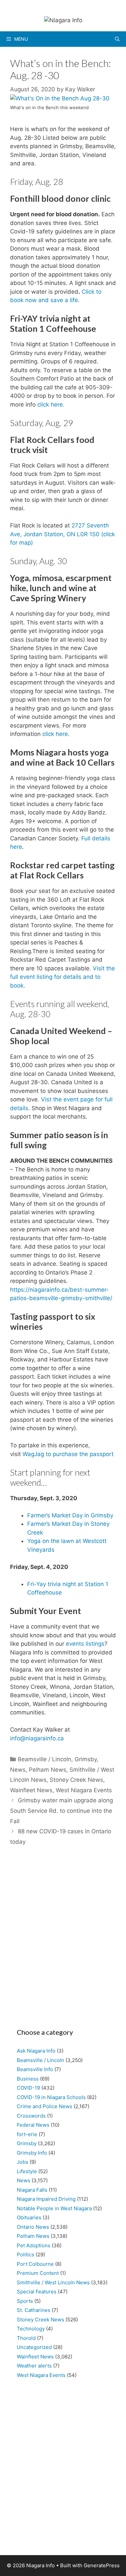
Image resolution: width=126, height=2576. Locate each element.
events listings (85, 1644)
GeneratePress (102, 2565)
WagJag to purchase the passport (68, 1454)
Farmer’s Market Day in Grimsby (70, 1515)
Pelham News (48, 1770)
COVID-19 (28, 2088)
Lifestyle (27, 2171)
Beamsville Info (35, 2069)
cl (39, 405)
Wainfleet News (31, 1790)
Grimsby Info (32, 2153)
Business (28, 2079)
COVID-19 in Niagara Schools (51, 2097)
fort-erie (27, 2134)
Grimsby (86, 1759)
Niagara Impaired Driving (46, 2199)
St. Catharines (34, 2310)
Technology (31, 2329)
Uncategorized (34, 2347)
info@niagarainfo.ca (37, 1738)
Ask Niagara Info (36, 2051)
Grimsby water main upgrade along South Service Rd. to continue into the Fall (61, 1811)
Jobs (23, 2162)
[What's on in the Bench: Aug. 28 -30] (60, 98)
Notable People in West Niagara (54, 2208)
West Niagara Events (84, 1790)
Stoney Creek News (76, 1780)
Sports (25, 2301)
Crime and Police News (45, 2106)
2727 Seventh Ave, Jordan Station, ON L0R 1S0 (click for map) (62, 534)
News (18, 1770)
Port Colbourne (35, 2264)
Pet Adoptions (34, 2245)
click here (55, 734)
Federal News (33, 2125)
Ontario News (33, 2227)
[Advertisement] (63, 1940)
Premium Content (38, 2273)
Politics (26, 2255)
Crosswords (31, 2116)
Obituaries (29, 2217)
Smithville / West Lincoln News (53, 2282)
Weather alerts (34, 2366)
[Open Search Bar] (117, 39)
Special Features (37, 2292)
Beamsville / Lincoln (45, 1759)
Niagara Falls (32, 2190)
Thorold (26, 2338)
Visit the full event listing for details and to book (62, 977)
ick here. (53, 405)
